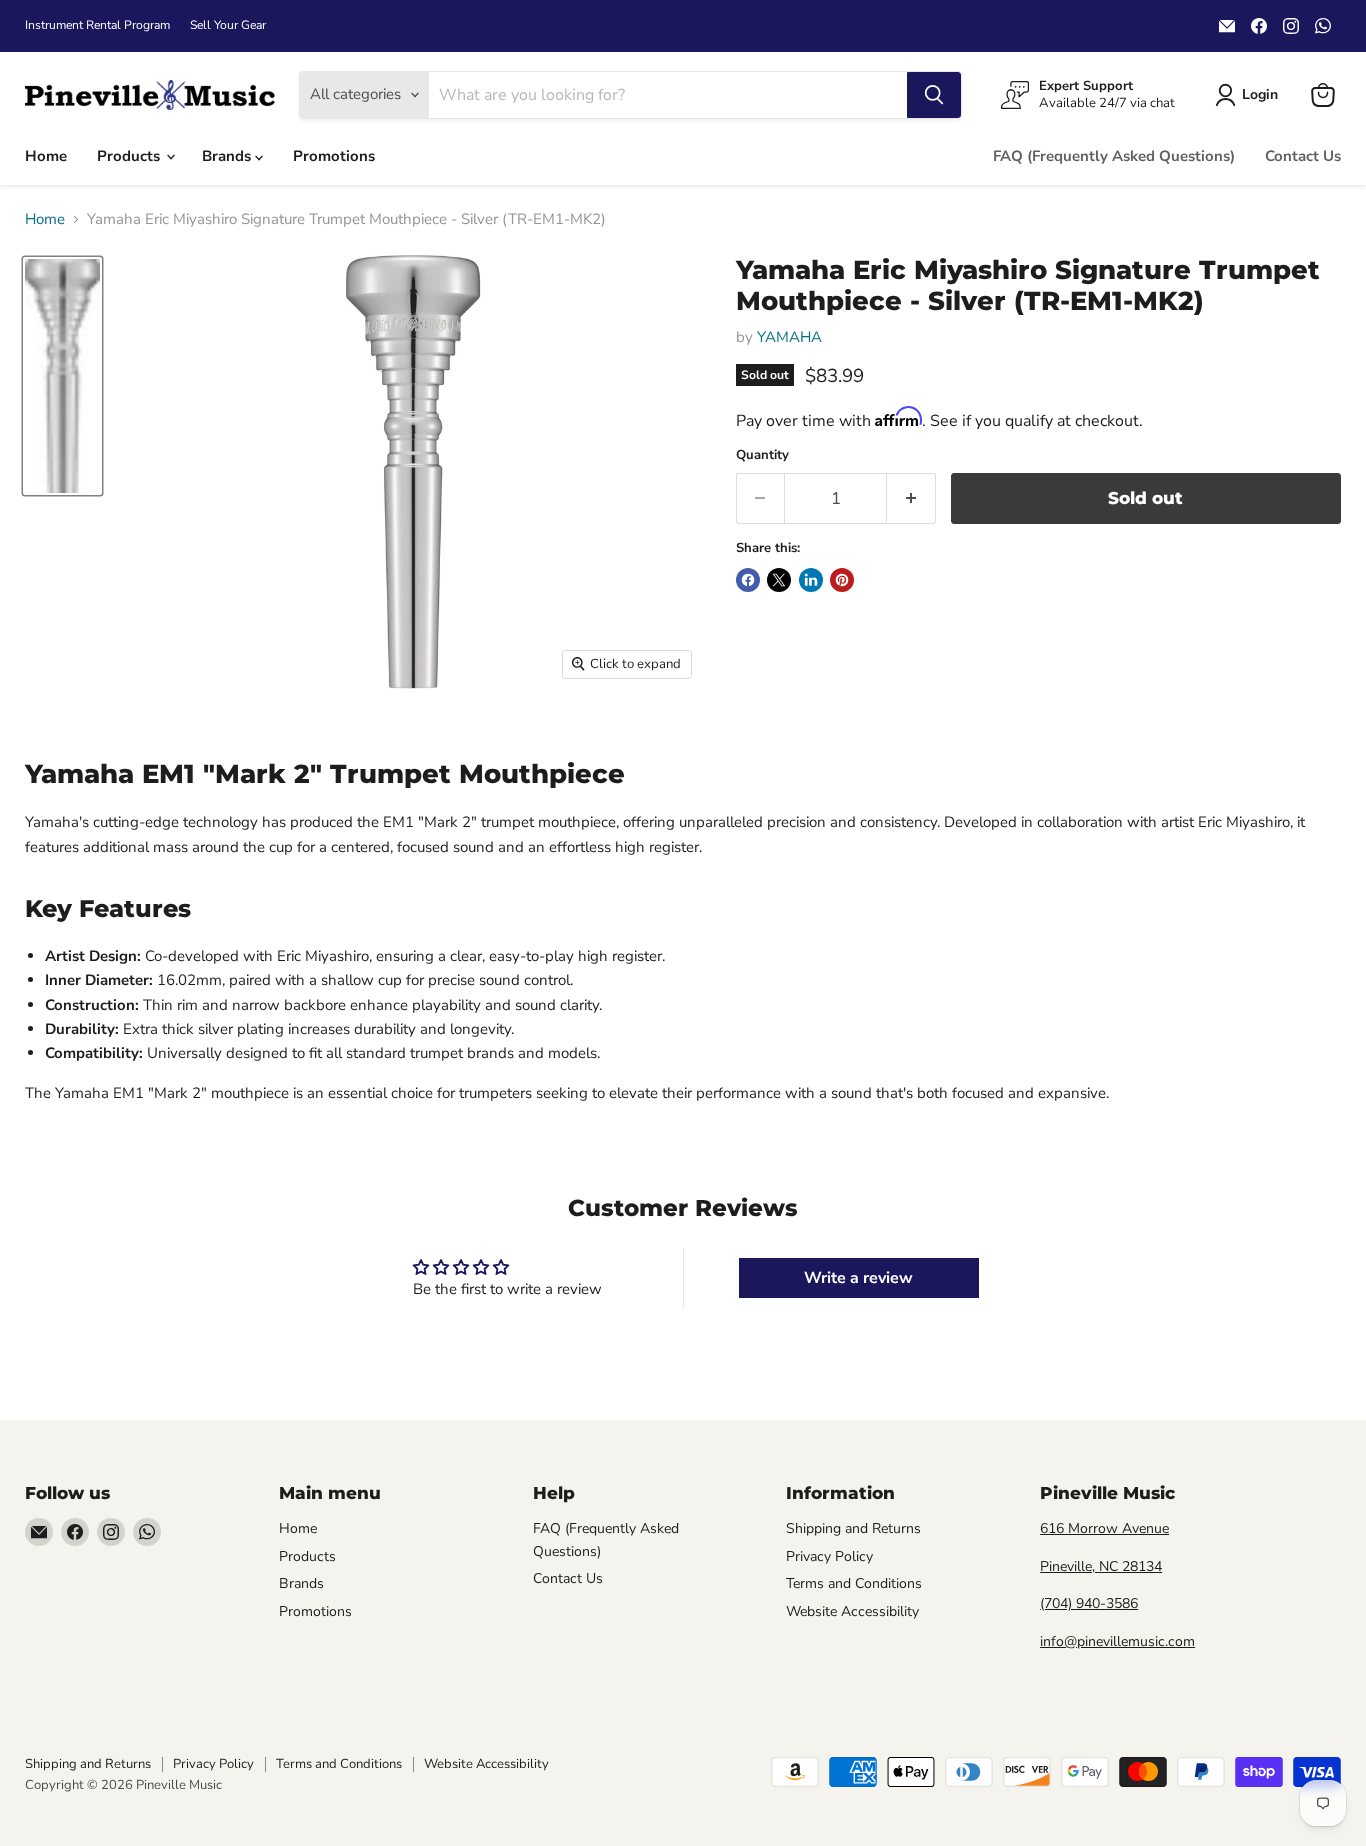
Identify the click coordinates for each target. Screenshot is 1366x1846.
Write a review (858, 1278)
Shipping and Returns (853, 1528)
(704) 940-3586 (1089, 1603)
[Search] (934, 95)
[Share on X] (779, 580)
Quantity (762, 455)
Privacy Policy (829, 1556)
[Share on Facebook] (748, 580)
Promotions (334, 156)
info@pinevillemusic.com (1117, 1641)
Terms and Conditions (854, 1583)
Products (130, 156)
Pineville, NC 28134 (1101, 1566)
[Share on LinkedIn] (811, 580)
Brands (228, 156)
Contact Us (1303, 156)
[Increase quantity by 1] (911, 498)
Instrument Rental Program (97, 25)
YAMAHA (789, 337)
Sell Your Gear (228, 25)
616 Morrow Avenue (1104, 1528)
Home (46, 156)
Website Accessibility (852, 1611)
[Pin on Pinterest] (842, 580)
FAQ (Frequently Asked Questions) (1114, 156)
